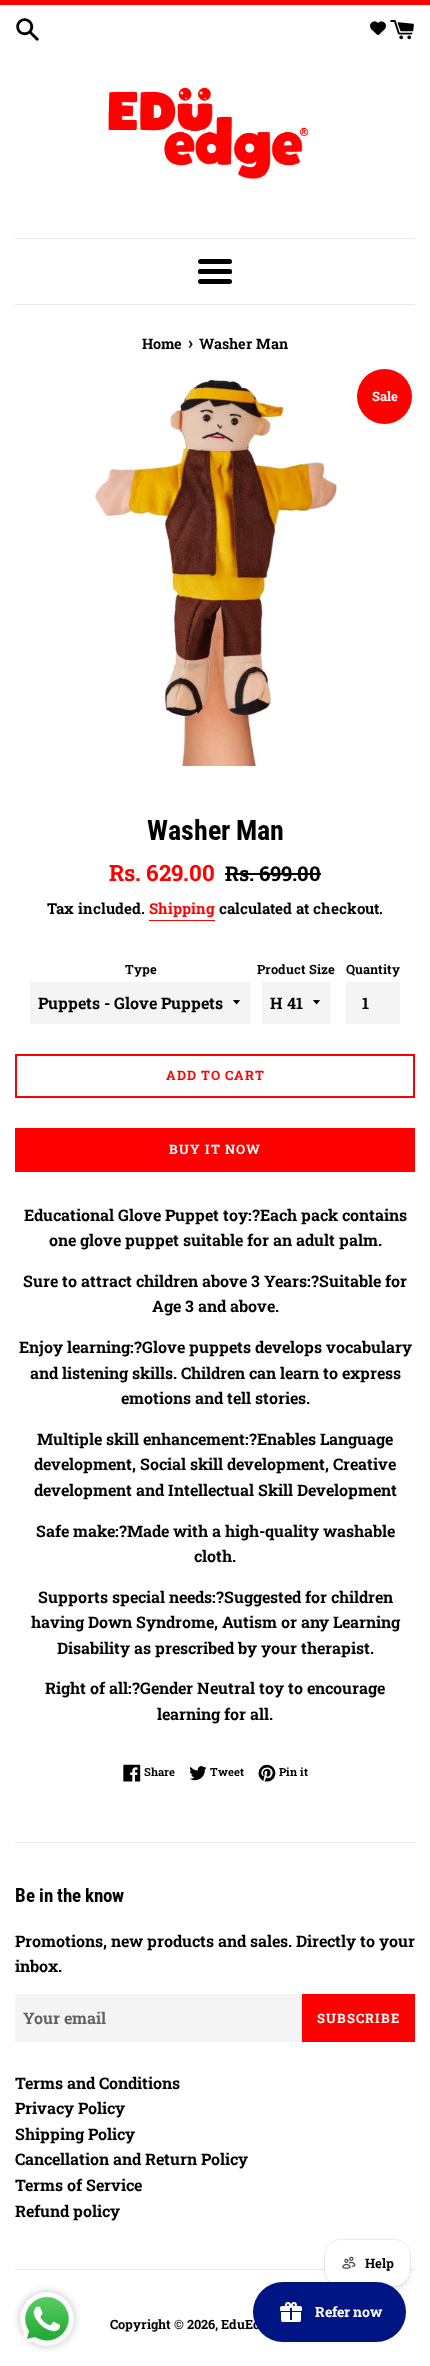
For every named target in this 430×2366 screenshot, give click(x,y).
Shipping (182, 908)
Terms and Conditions (97, 2082)
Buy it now (215, 1149)
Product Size (296, 969)
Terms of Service (78, 2184)
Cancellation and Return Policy (131, 2158)
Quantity (373, 969)
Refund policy (67, 2210)
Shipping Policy (75, 2133)
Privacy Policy (70, 2107)
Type (141, 969)
